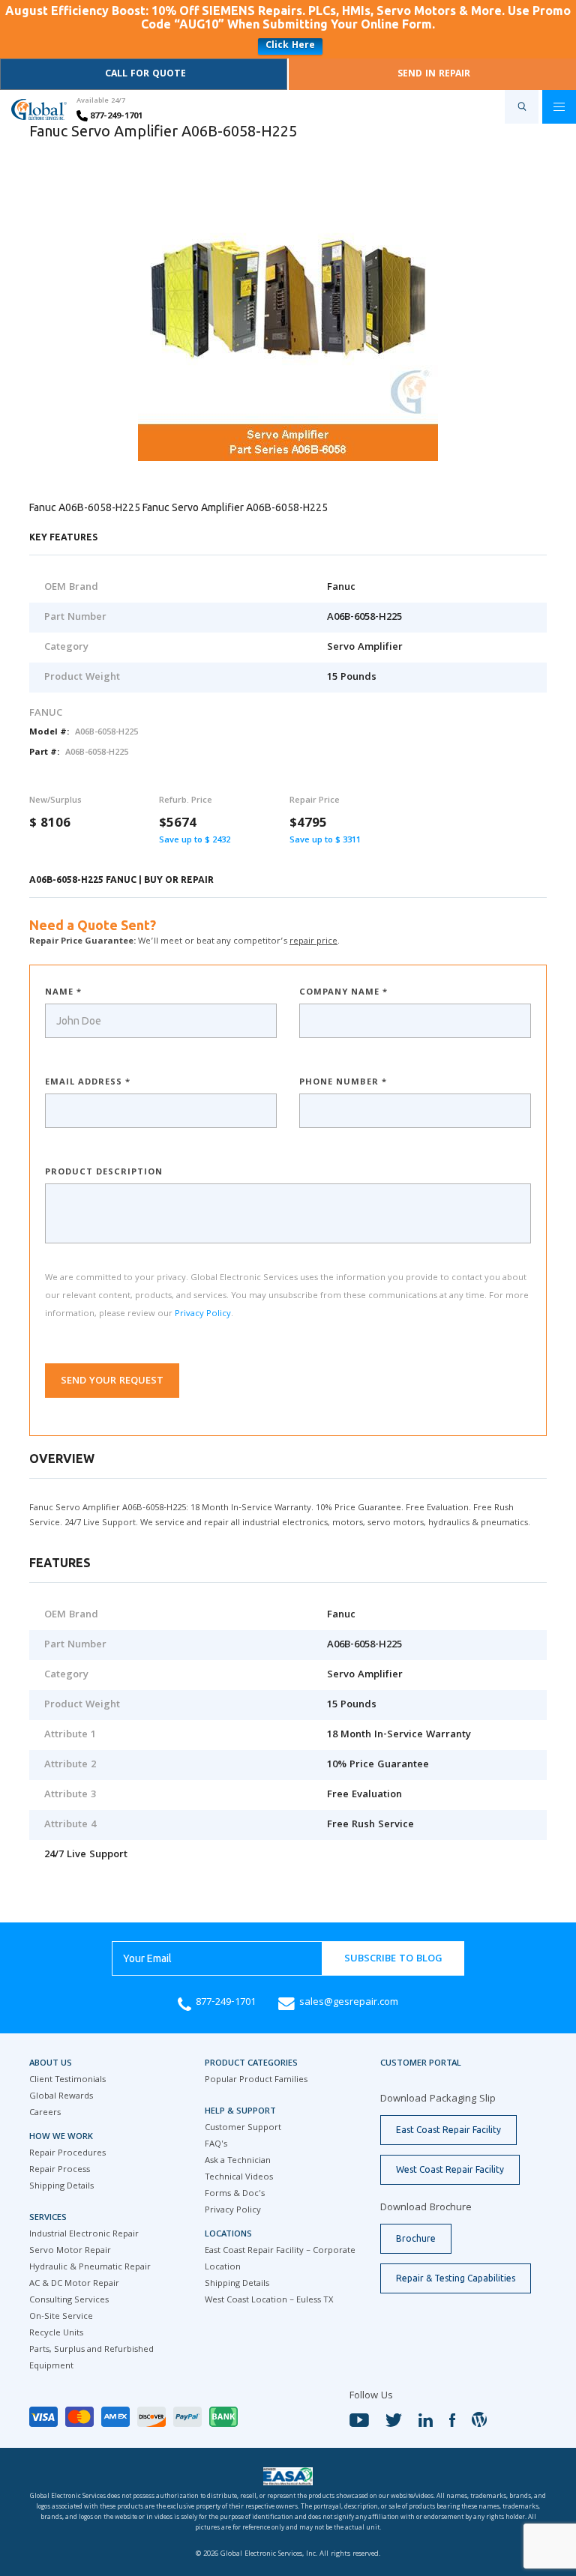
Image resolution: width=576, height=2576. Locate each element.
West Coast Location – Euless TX (269, 2301)
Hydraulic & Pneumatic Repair (90, 2268)
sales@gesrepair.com (349, 2003)
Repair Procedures (67, 2154)
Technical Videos (239, 2178)
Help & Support (240, 2112)
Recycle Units (56, 2334)
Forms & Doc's (235, 2194)
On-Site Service (61, 2317)
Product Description (104, 1173)
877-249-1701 (115, 117)
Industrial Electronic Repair (84, 2235)
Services (48, 2218)
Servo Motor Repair (70, 2251)
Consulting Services (69, 2301)
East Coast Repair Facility (448, 2130)
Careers (45, 2113)
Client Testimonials (67, 2080)
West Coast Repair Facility (450, 2169)
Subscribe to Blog (393, 1959)
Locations (228, 2235)
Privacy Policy (203, 1314)
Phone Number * (343, 1083)
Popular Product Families (256, 2080)
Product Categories (251, 2064)
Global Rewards (61, 2097)
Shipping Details (61, 2187)
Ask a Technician (238, 2161)
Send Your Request (112, 1381)
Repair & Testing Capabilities (456, 2278)
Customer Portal (421, 2064)
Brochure (416, 2238)
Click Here (290, 46)
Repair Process (60, 2170)
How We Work (61, 2137)
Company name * (343, 993)
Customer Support (243, 2128)
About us (51, 2064)
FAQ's (216, 2145)
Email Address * (88, 1083)
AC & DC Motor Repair (74, 2284)
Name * (63, 993)
